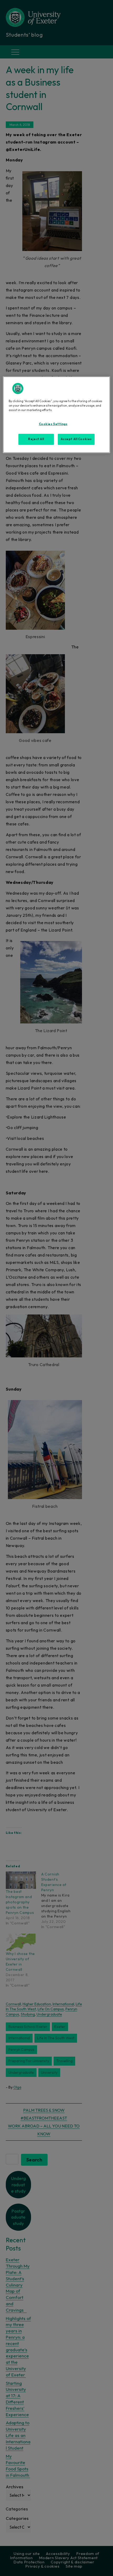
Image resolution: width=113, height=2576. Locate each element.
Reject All (36, 439)
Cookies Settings (53, 424)
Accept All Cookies (76, 439)
